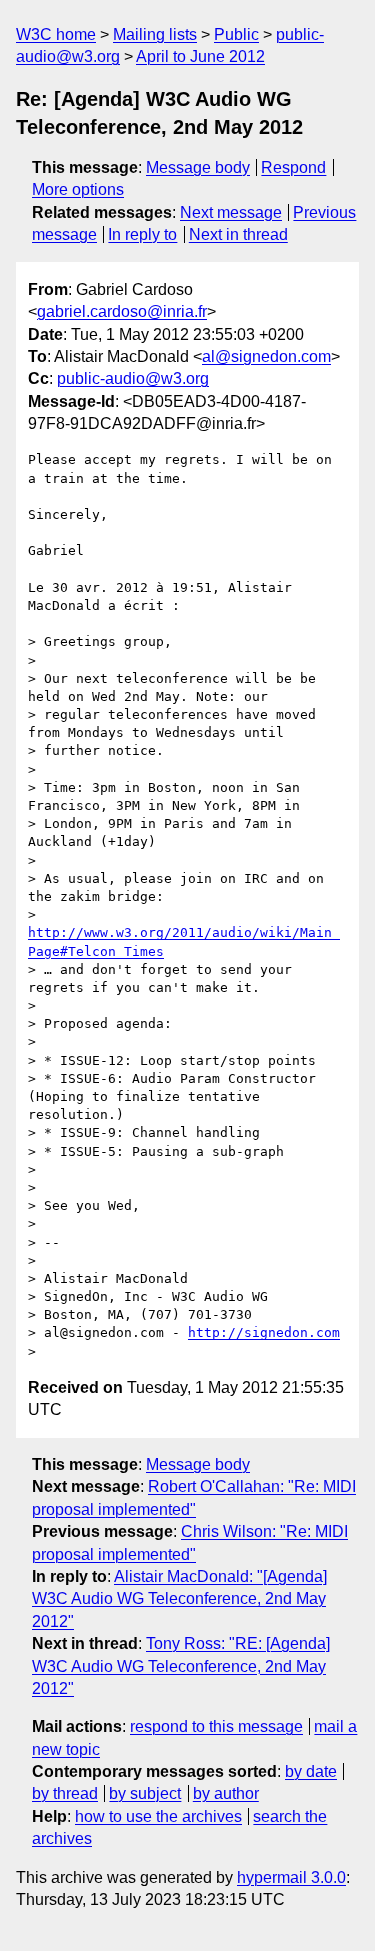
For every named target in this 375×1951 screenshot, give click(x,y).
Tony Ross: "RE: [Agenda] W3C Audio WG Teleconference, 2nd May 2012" (181, 1666)
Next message (231, 212)
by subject (145, 1793)
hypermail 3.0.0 (291, 1877)
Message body (198, 167)
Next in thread (238, 234)
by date (311, 1771)
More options (78, 189)
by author (226, 1793)
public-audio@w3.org (133, 378)
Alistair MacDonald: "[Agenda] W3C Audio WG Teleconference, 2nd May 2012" (179, 1599)
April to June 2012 (200, 56)
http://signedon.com (264, 1332)
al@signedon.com (266, 356)
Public (236, 34)
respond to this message (216, 1726)
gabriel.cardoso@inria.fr (122, 311)
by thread (65, 1793)
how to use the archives (158, 1816)
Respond (293, 167)
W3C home (56, 34)
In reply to (142, 234)
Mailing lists (155, 34)
